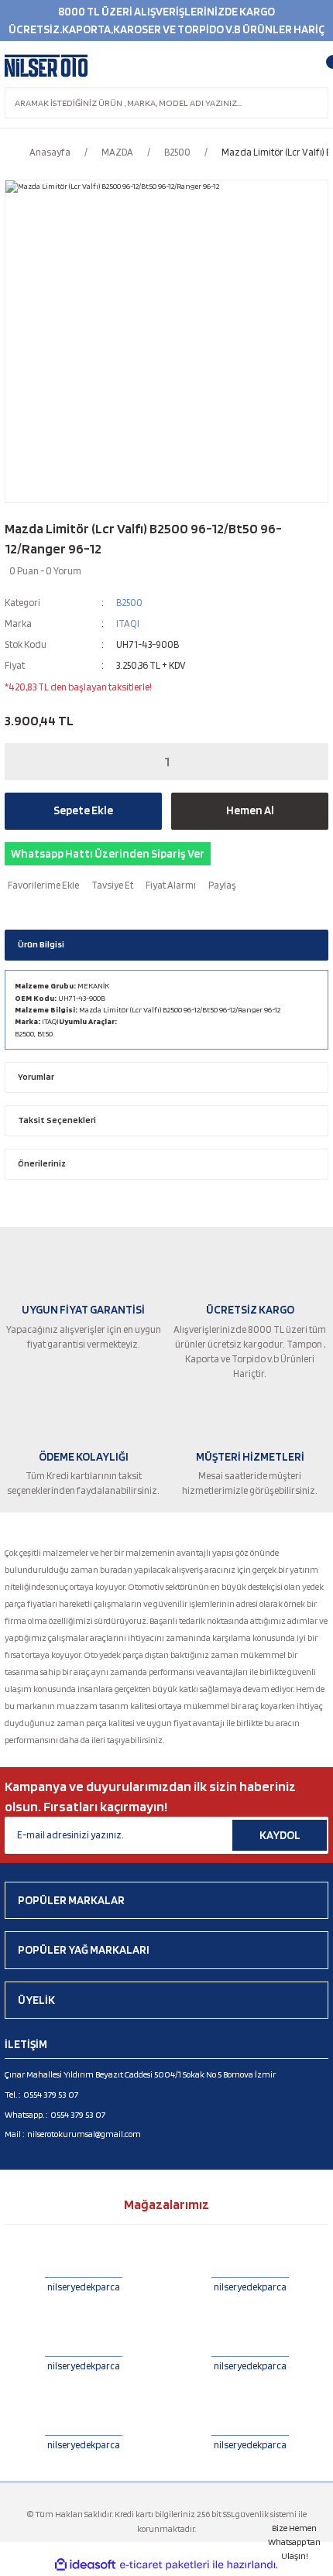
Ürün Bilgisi (41, 944)
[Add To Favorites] (42, 885)
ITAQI (128, 623)
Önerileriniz (42, 1163)
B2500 (129, 603)
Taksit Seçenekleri (57, 1120)
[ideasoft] (85, 2565)
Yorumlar (36, 1077)
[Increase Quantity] (306, 762)
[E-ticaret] (165, 2565)
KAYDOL (280, 1835)
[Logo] (46, 66)
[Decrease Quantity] (27, 762)
